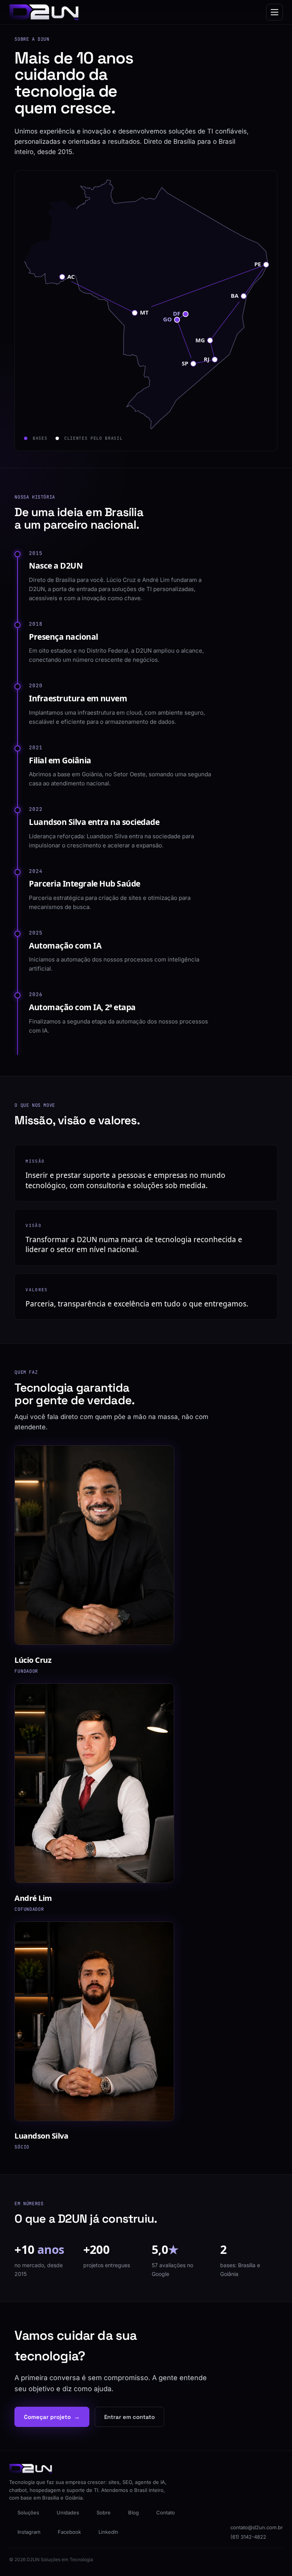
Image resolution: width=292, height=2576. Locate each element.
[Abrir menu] (275, 12)
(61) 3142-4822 (248, 2537)
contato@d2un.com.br (257, 2527)
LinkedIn (108, 2532)
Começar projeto (52, 2417)
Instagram (29, 2532)
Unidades (68, 2512)
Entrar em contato (129, 2417)
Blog (133, 2512)
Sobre (104, 2512)
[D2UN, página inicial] (44, 12)
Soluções (28, 2512)
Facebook (69, 2532)
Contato (166, 2512)
